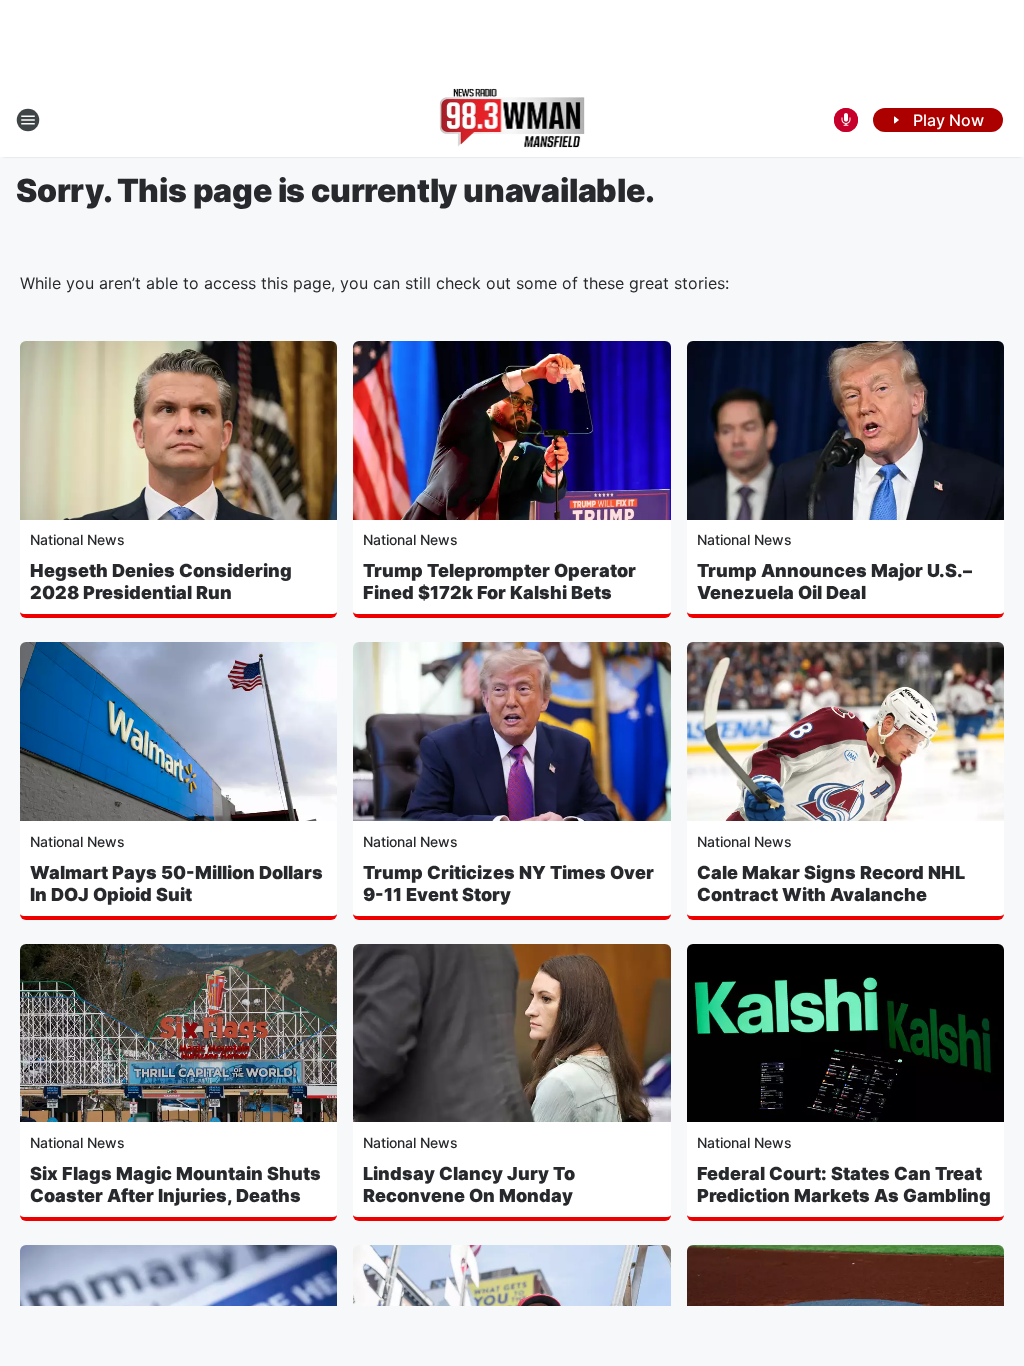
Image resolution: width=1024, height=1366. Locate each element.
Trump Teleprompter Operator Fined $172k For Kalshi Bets (499, 581)
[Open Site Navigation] (28, 120)
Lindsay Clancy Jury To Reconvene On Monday (469, 1184)
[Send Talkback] (846, 120)
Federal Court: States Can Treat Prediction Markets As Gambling (844, 1184)
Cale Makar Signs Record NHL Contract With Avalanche (831, 883)
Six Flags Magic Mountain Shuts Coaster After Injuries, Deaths (175, 1184)
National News (77, 539)
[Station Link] (512, 120)
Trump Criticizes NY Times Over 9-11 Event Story (508, 883)
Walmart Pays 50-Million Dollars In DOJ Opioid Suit (176, 883)
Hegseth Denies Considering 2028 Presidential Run (161, 581)
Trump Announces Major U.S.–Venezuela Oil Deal (834, 581)
